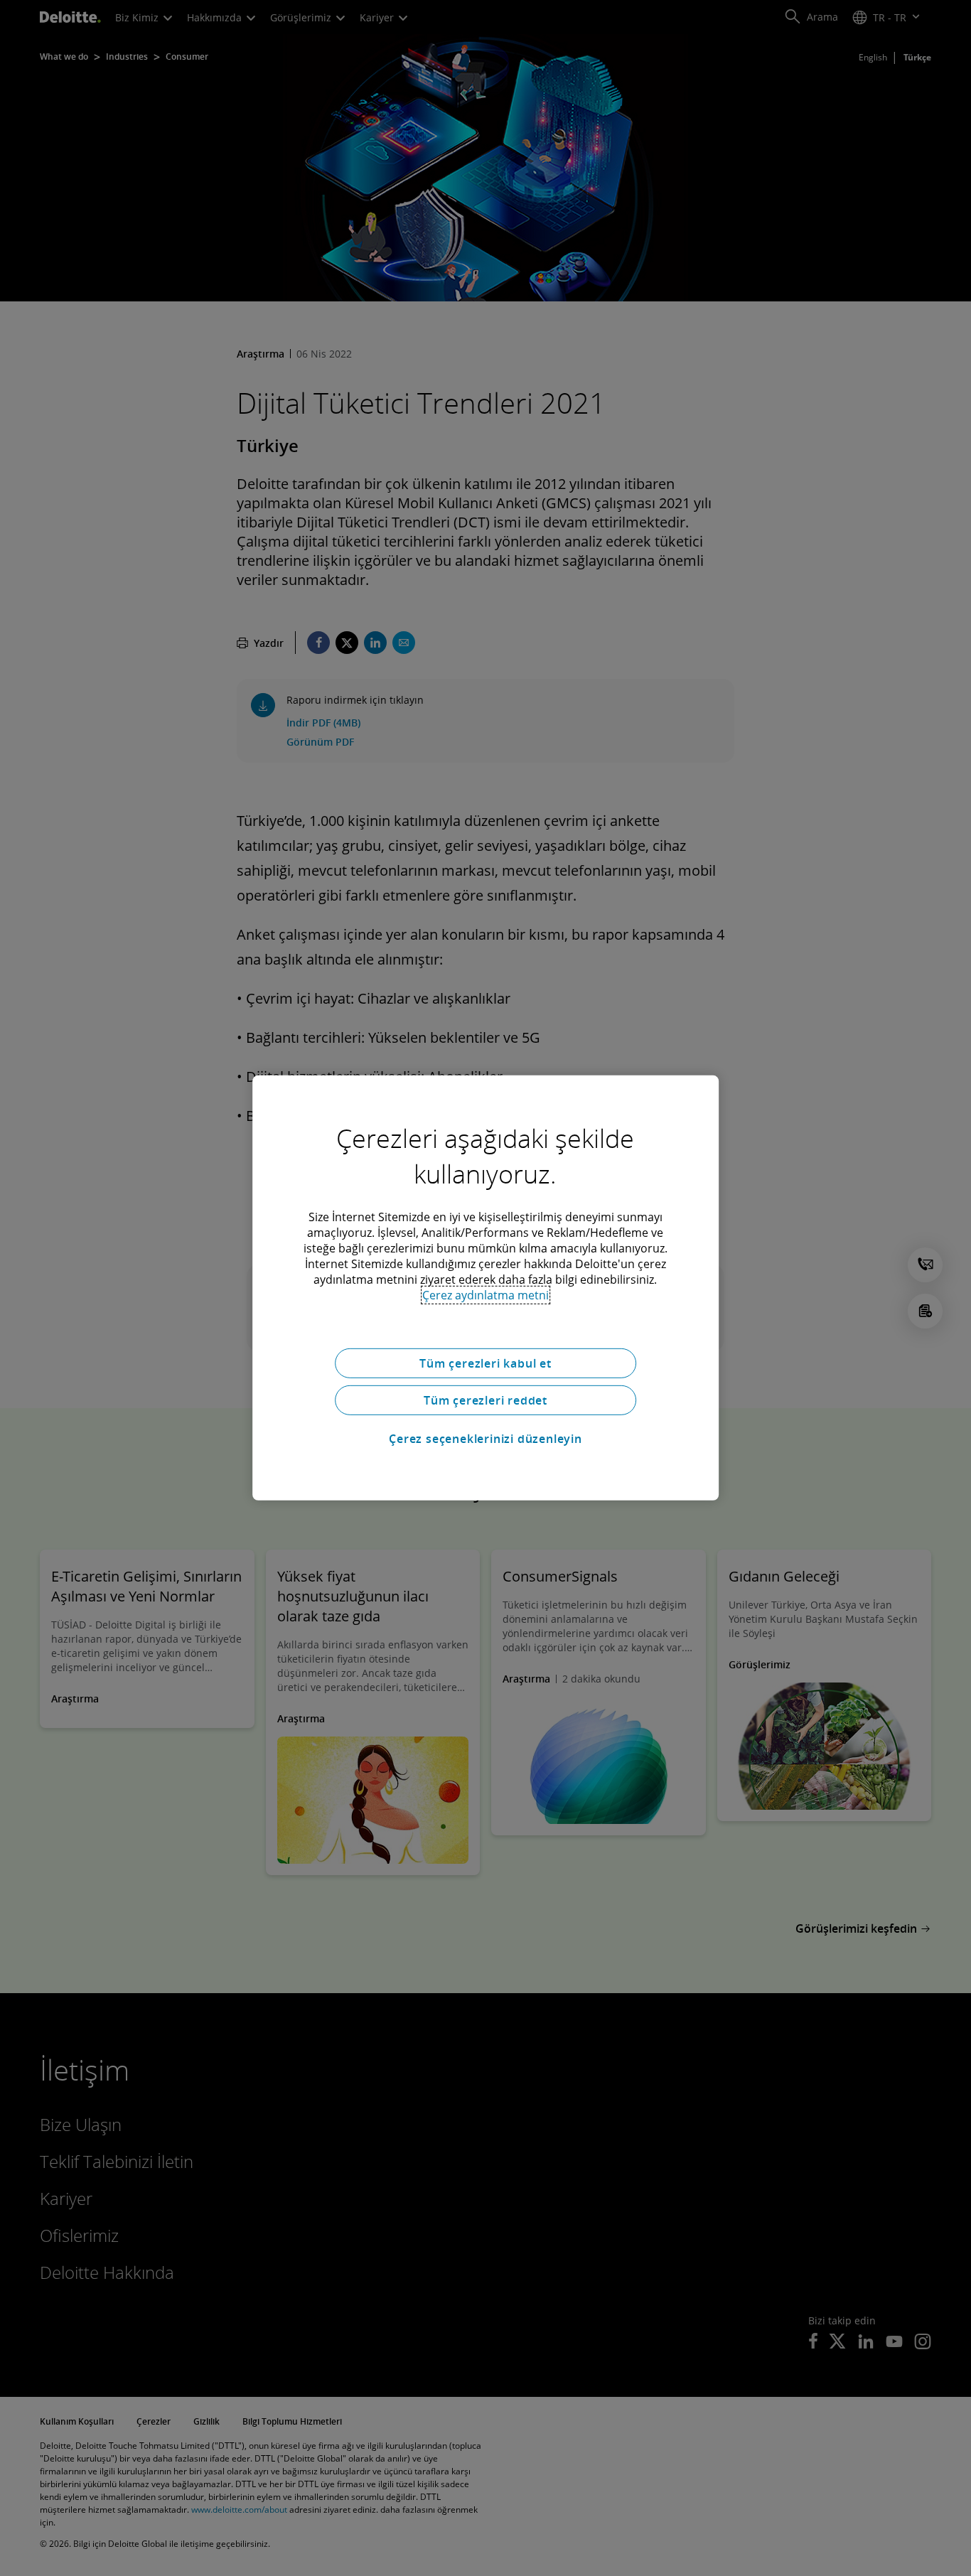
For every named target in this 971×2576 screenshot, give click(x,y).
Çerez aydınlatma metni (485, 1295)
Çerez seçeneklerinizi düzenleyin (485, 1439)
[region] (485, 1288)
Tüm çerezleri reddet (485, 1400)
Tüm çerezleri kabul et (485, 1363)
